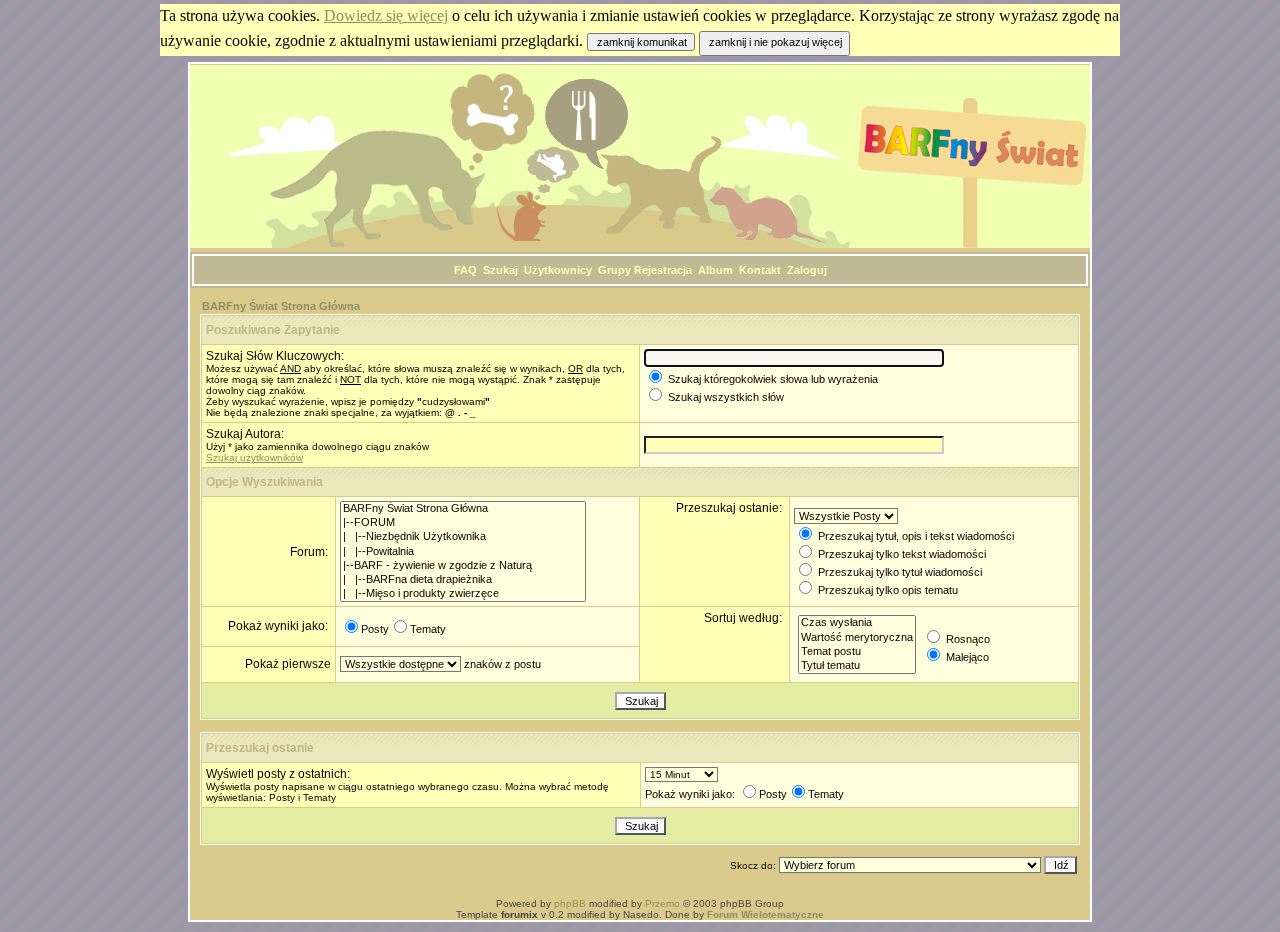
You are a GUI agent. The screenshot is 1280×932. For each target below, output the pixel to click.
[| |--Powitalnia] (463, 552)
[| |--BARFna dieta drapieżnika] (463, 580)
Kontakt (760, 270)
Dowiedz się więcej (386, 15)
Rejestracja (663, 270)
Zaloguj (807, 270)
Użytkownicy (558, 270)
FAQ (465, 270)
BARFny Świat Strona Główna (281, 306)
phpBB (570, 903)
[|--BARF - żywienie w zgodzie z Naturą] (463, 566)
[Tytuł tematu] (857, 666)
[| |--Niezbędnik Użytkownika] (463, 537)
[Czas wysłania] (857, 623)
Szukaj (500, 270)
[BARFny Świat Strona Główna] (463, 509)
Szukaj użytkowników (254, 457)
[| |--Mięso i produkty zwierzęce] (463, 594)
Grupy (614, 270)
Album (715, 270)
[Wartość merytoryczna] (857, 638)
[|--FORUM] (463, 523)
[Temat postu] (857, 652)
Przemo (662, 903)
